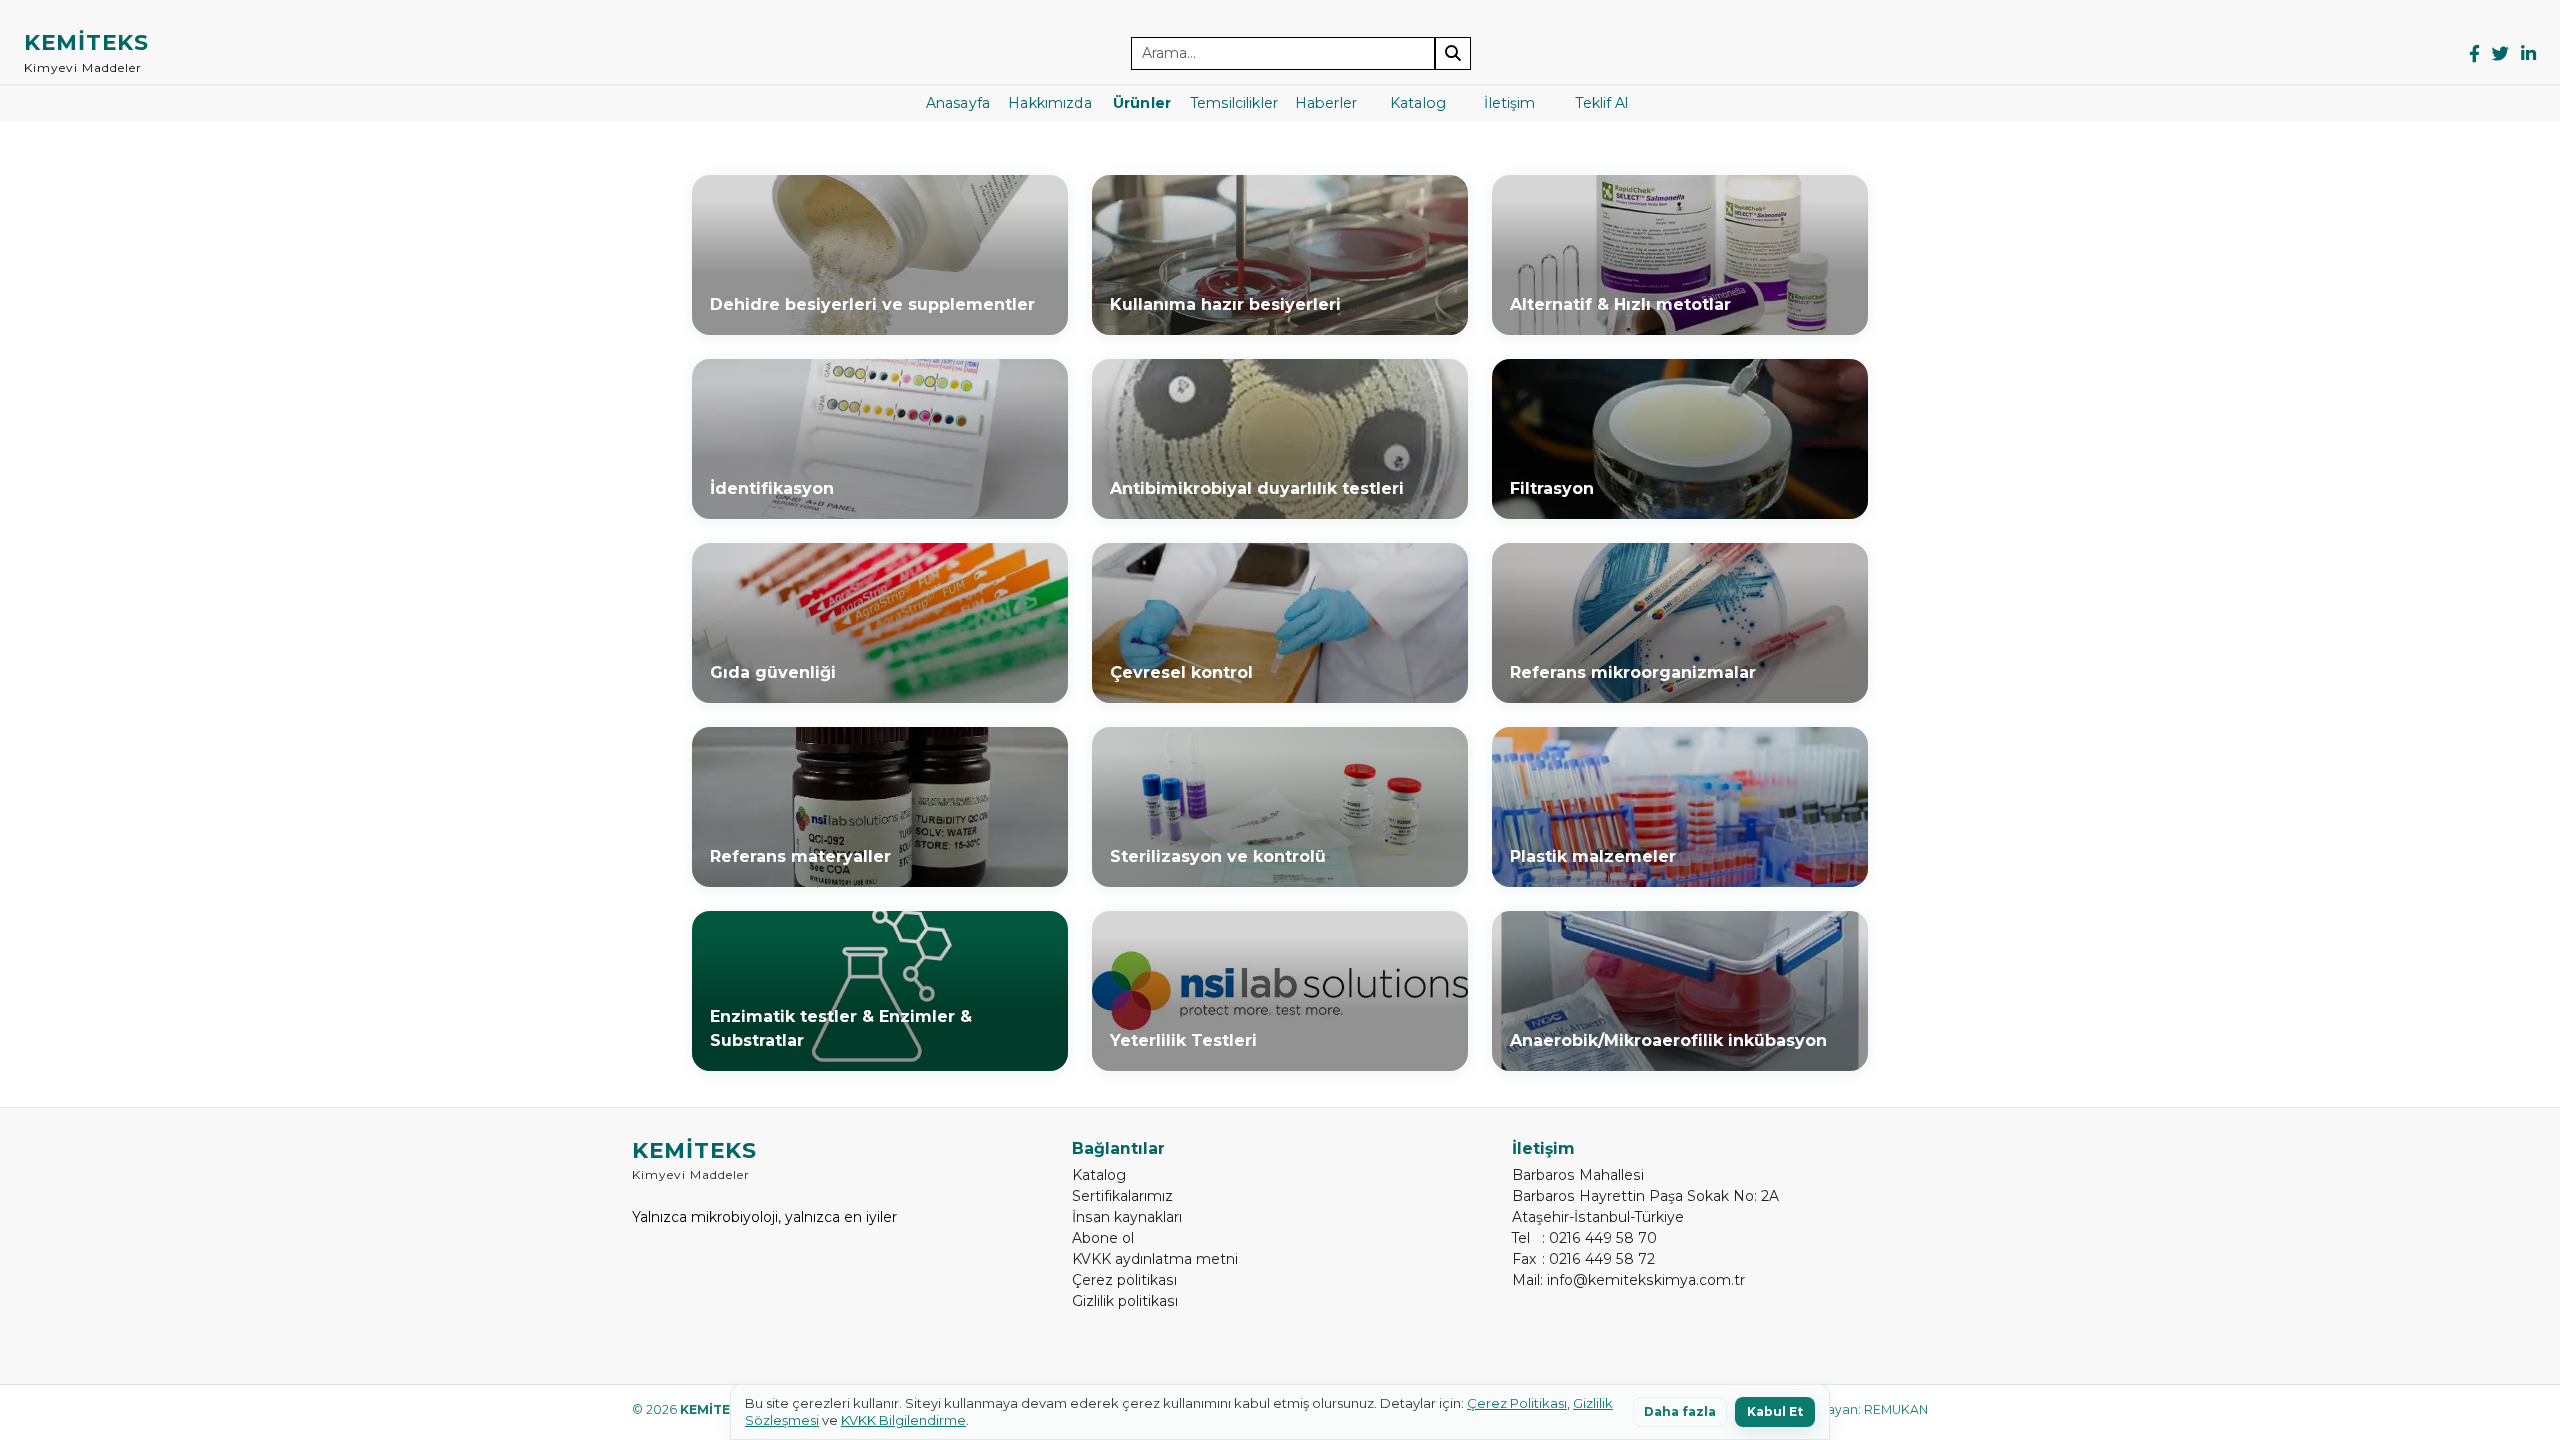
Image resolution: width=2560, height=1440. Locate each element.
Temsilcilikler (1234, 103)
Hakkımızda (1049, 103)
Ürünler (1142, 103)
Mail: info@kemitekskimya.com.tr (1628, 1280)
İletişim (1509, 103)
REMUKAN (1896, 1409)
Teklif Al (1601, 103)
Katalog (1418, 103)
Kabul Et (1775, 1411)
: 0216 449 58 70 (1584, 1238)
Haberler (1326, 103)
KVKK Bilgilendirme (903, 1420)
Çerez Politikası (1517, 1403)
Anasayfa (958, 103)
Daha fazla (1680, 1411)
